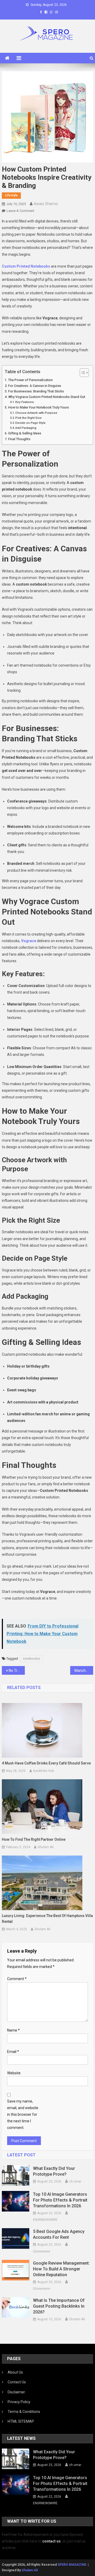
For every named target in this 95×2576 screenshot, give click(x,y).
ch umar (75, 2181)
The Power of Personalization (30, 380)
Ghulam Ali (46, 1847)
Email (13, 2052)
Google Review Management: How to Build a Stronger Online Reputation (61, 2269)
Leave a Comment (20, 211)
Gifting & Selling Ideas (25, 433)
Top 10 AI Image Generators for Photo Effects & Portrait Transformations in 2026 (60, 2200)
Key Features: (25, 402)
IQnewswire (42, 2251)
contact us (51, 2541)
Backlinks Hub (44, 1771)
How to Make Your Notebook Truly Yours (39, 407)
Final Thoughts (19, 439)
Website (14, 2073)
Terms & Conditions (24, 2412)
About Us (15, 2372)
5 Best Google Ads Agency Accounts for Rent (59, 2234)
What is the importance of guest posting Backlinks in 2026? (59, 2306)
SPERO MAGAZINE (72, 2565)
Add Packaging (26, 428)
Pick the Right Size (28, 418)
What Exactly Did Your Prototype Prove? (54, 2171)
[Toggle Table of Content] (82, 373)
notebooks (31, 1659)
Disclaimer (16, 2392)
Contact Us (17, 2382)
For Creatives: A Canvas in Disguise (35, 386)
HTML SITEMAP (21, 2421)
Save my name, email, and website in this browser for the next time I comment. (23, 2115)
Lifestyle (11, 195)
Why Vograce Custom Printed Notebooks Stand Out (47, 397)
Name (13, 2030)
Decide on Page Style (30, 423)
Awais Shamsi (46, 204)
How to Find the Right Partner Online (34, 1839)
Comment (17, 1979)
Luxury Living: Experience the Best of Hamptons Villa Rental (47, 1919)
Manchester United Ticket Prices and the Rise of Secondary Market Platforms (84, 1671)
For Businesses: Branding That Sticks (36, 391)
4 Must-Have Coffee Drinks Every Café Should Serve (46, 1763)
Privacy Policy (19, 2402)
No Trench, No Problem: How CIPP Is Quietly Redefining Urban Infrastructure (17, 1671)
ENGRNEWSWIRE (45, 2220)
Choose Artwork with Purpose (36, 413)
